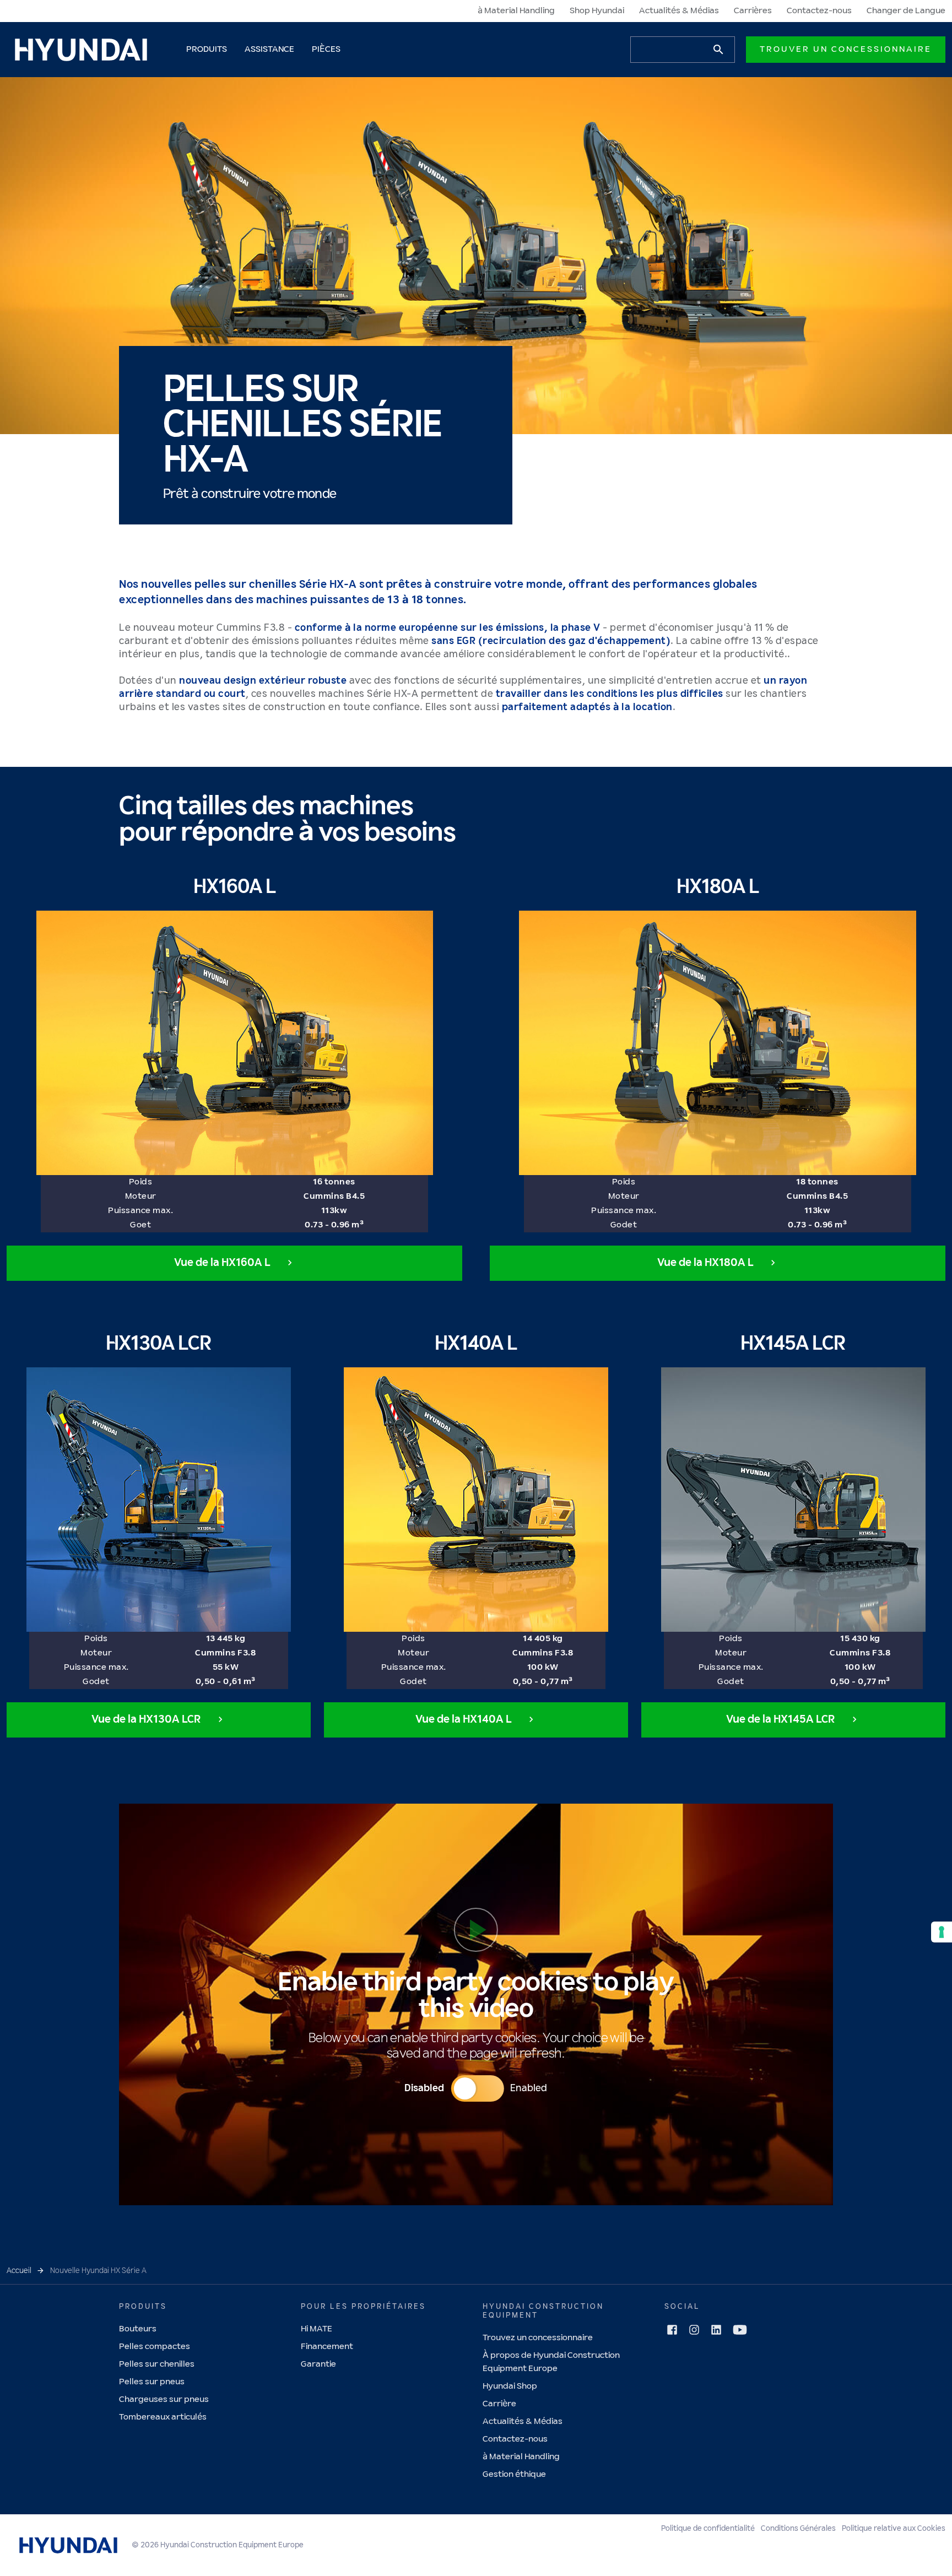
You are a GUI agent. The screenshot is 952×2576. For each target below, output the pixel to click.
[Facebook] (672, 2330)
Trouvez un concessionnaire (538, 2338)
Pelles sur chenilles (157, 2364)
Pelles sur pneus (152, 2382)
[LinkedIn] (716, 2330)
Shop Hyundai (597, 11)
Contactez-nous (819, 11)
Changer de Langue (906, 11)
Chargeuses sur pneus (164, 2399)
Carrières (753, 11)
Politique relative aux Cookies (894, 2529)
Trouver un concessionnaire (846, 49)
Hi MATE (317, 2329)
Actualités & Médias (679, 11)
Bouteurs (138, 2329)
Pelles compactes (155, 2347)
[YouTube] (740, 2330)
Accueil (19, 2271)
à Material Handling (516, 11)
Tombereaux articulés (163, 2417)
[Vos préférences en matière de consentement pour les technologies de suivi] (942, 1932)
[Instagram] (694, 2330)
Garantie (318, 2364)
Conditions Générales (798, 2529)
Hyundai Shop (510, 2386)
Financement (327, 2347)
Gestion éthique (514, 2474)
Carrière (499, 2404)
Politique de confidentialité (708, 2529)
